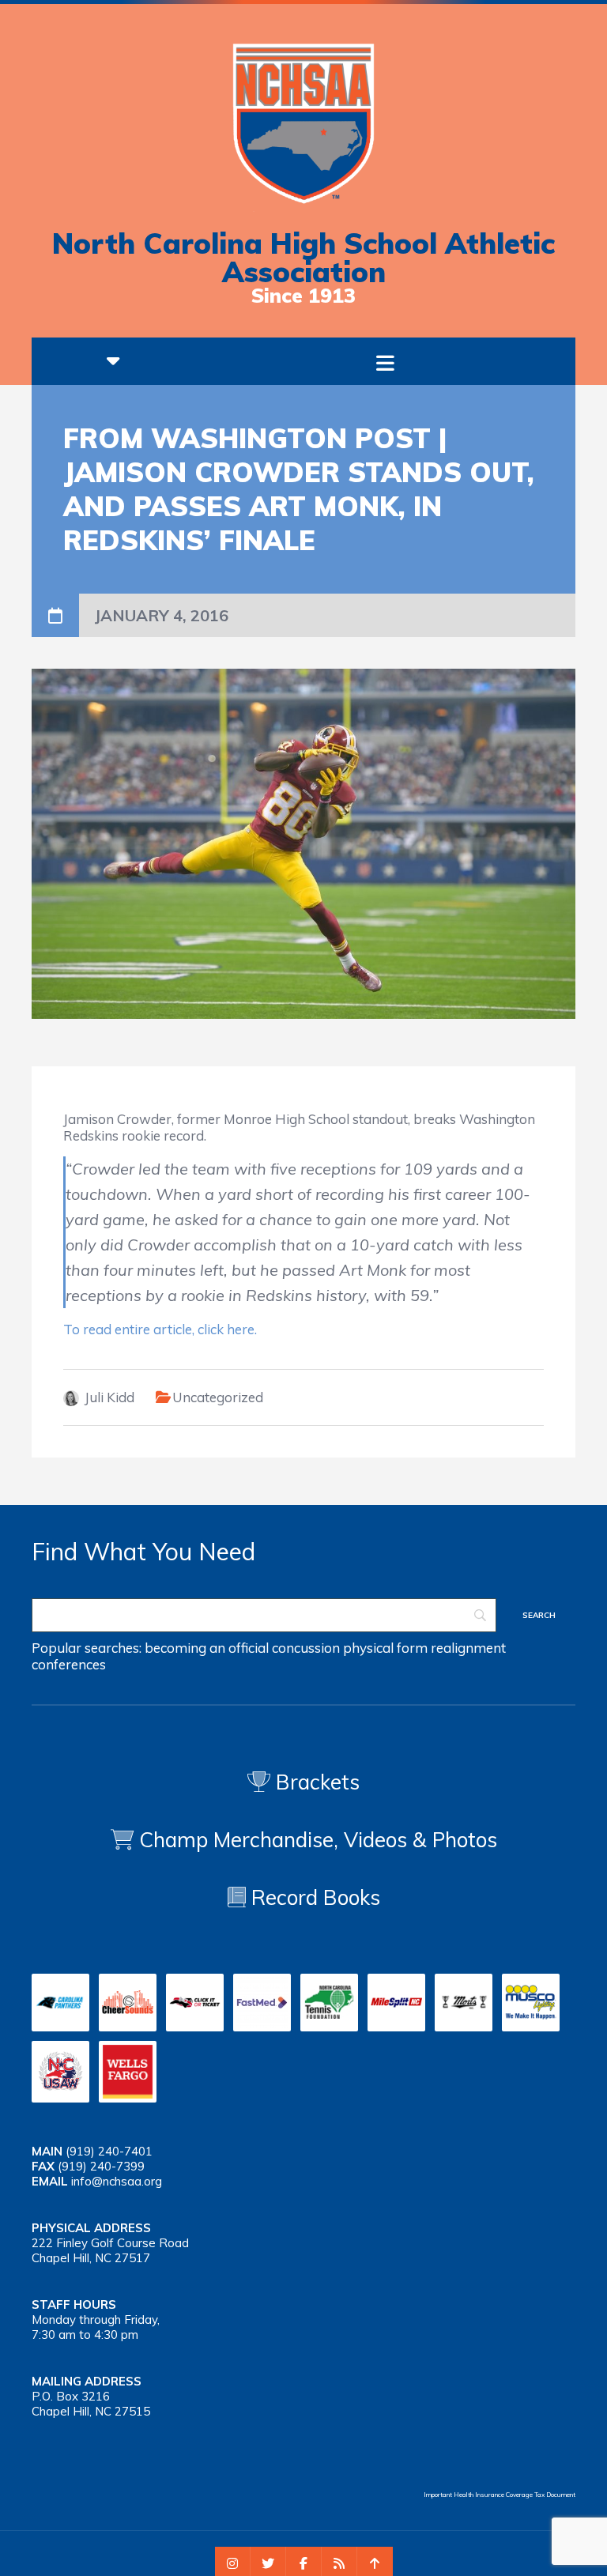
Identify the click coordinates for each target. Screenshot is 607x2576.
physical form (385, 1648)
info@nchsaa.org (117, 2181)
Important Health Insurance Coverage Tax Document (500, 2495)
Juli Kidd (109, 1397)
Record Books (313, 1897)
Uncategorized (218, 1397)
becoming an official (207, 1648)
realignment (468, 1648)
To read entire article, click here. (160, 1329)
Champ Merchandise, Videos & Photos (318, 1840)
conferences (69, 1664)
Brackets (315, 1782)
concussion (306, 1648)
